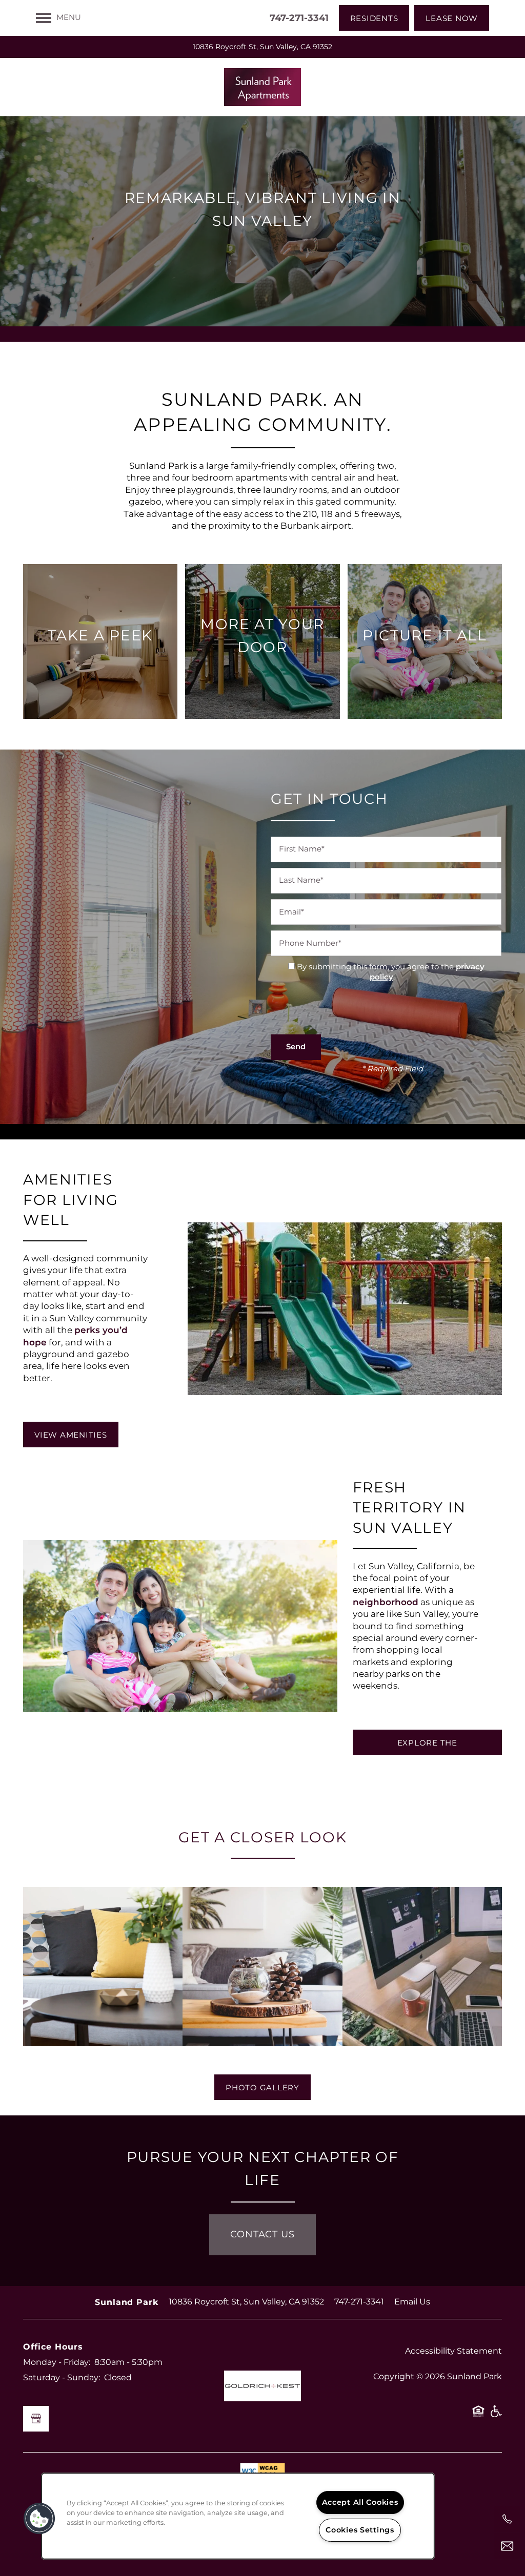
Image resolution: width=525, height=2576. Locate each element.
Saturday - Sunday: (62, 2378)
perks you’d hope (75, 1336)
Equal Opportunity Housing (478, 2415)
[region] (238, 2516)
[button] (374, 18)
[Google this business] (36, 2419)
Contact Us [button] (262, 2235)
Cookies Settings (360, 2530)
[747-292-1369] (507, 2519)
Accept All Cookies (360, 2502)
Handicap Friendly (496, 2415)
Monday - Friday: (57, 2362)
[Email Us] (507, 2546)
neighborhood (386, 1603)
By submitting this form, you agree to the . (391, 972)
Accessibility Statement (453, 2351)
